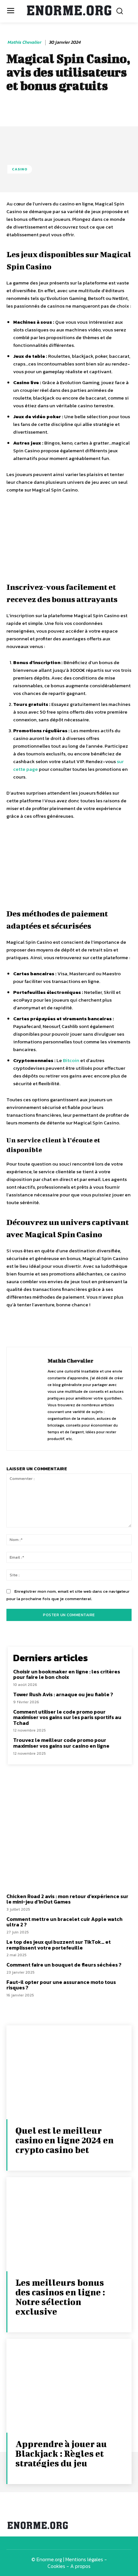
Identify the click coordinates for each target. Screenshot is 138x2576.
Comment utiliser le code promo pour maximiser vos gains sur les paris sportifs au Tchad (67, 1717)
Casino (20, 169)
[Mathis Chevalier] (29, 1399)
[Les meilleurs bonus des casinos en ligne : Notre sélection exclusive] (69, 2224)
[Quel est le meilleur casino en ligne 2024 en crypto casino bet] (69, 2072)
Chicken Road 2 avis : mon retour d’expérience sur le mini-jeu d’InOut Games (67, 1899)
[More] (119, 1329)
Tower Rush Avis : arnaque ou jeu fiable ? (63, 1694)
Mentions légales (84, 2559)
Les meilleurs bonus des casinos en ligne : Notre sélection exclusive (60, 2297)
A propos (80, 2566)
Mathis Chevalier (24, 43)
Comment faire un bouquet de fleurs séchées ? (64, 1965)
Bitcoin (71, 1060)
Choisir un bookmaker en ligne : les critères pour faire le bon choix (67, 1674)
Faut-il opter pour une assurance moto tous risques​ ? (61, 1985)
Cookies (56, 2566)
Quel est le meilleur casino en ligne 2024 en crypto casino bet (65, 2140)
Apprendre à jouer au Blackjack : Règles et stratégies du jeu (61, 2453)
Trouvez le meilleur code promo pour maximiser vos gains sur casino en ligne (61, 1743)
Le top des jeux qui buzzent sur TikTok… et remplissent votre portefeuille (59, 1945)
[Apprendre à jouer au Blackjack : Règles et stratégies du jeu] (69, 2386)
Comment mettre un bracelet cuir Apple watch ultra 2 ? (65, 1922)
